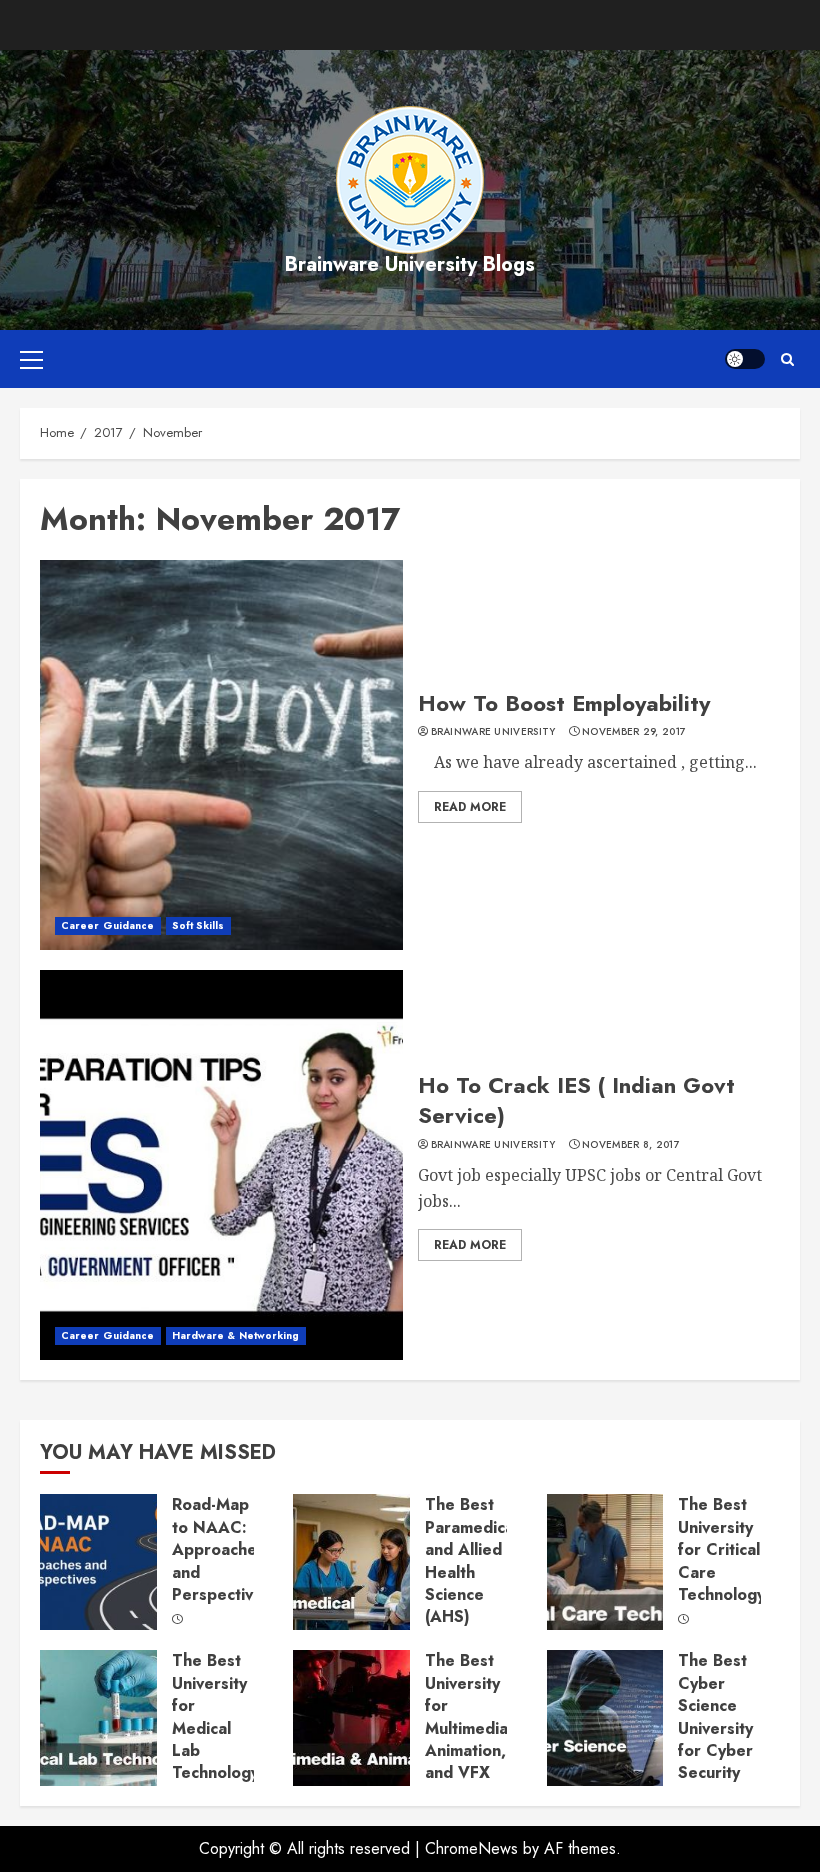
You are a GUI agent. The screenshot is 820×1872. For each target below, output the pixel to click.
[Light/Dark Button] (745, 359)
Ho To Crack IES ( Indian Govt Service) (576, 1100)
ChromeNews (471, 1848)
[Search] (787, 359)
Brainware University (493, 732)
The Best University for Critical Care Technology (721, 1549)
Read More (470, 807)
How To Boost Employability (564, 703)
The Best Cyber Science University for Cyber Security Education (715, 1727)
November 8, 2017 (631, 1145)
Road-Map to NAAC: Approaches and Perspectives (221, 1549)
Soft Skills (198, 925)
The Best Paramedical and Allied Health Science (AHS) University (471, 1571)
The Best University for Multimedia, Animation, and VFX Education (469, 1727)
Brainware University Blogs (410, 264)
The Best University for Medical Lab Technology (215, 1716)
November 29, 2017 (634, 732)
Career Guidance (108, 925)
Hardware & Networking (236, 1335)
